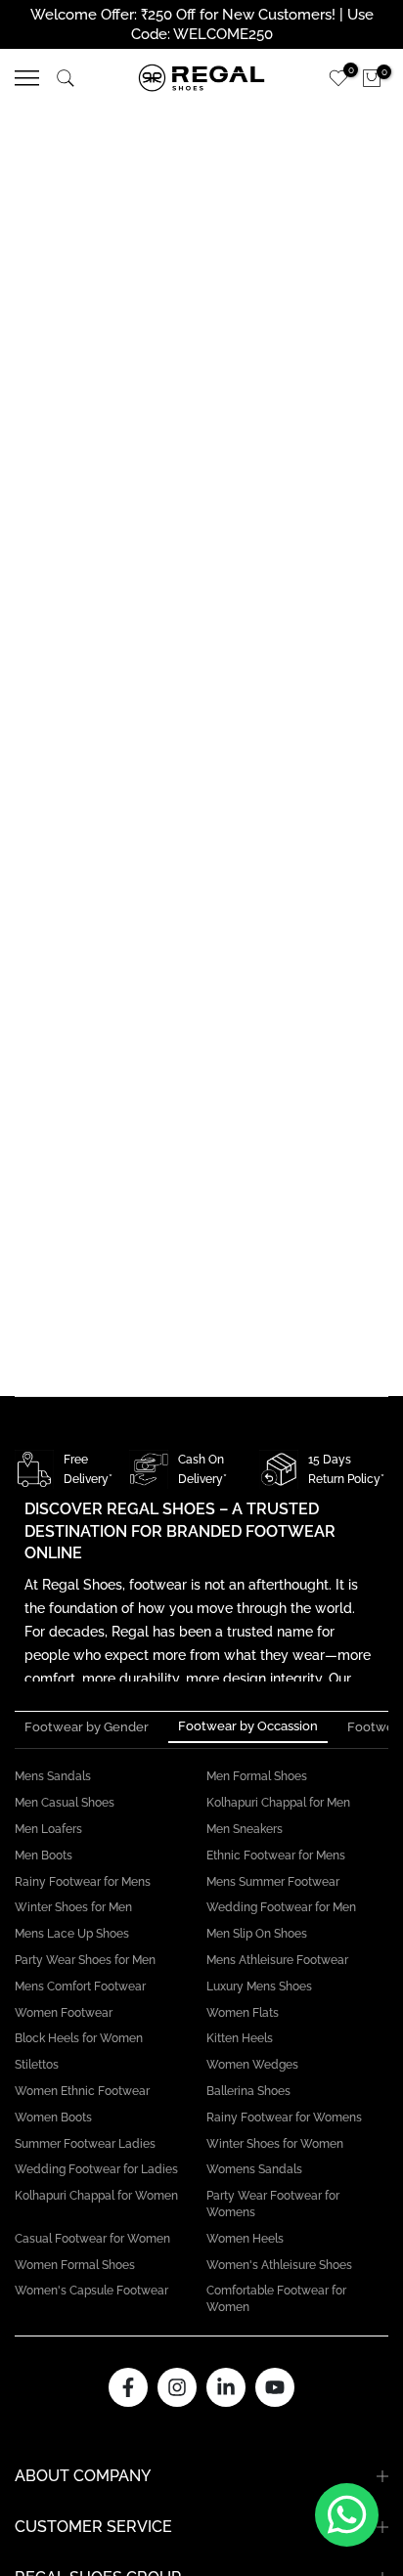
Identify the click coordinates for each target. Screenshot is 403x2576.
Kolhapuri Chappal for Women (96, 2196)
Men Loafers (48, 1829)
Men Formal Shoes (257, 1776)
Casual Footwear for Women (92, 2239)
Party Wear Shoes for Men (85, 1960)
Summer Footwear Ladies (85, 2144)
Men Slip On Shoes (257, 1934)
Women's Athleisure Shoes (279, 2265)
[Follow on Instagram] (177, 2387)
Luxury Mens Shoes (259, 1987)
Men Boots (44, 1856)
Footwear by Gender (87, 1727)
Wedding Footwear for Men (281, 1907)
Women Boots (53, 2118)
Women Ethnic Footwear (82, 2091)
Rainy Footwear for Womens (284, 2118)
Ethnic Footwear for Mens (276, 1856)
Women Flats (243, 2013)
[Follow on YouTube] (275, 2387)
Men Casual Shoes (65, 1803)
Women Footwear (64, 2013)
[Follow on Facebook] (128, 2387)
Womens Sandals (254, 2169)
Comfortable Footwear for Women (276, 2299)
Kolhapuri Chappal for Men (278, 1803)
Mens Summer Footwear (273, 1882)
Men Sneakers (245, 1829)
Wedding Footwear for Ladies (96, 2169)
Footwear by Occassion (248, 1726)
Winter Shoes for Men (73, 1907)
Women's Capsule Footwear (91, 2291)
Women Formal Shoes (75, 2265)
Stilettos (37, 2065)
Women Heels (245, 2239)
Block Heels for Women (79, 2038)
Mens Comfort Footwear (80, 1987)
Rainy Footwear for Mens (83, 1882)
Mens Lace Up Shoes (72, 1934)
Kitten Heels (240, 2038)
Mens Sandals (53, 1776)
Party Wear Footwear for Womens (273, 2204)
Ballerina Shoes (248, 2091)
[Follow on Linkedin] (226, 2387)
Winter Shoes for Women (275, 2144)
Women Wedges (252, 2065)
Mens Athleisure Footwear (277, 1960)
